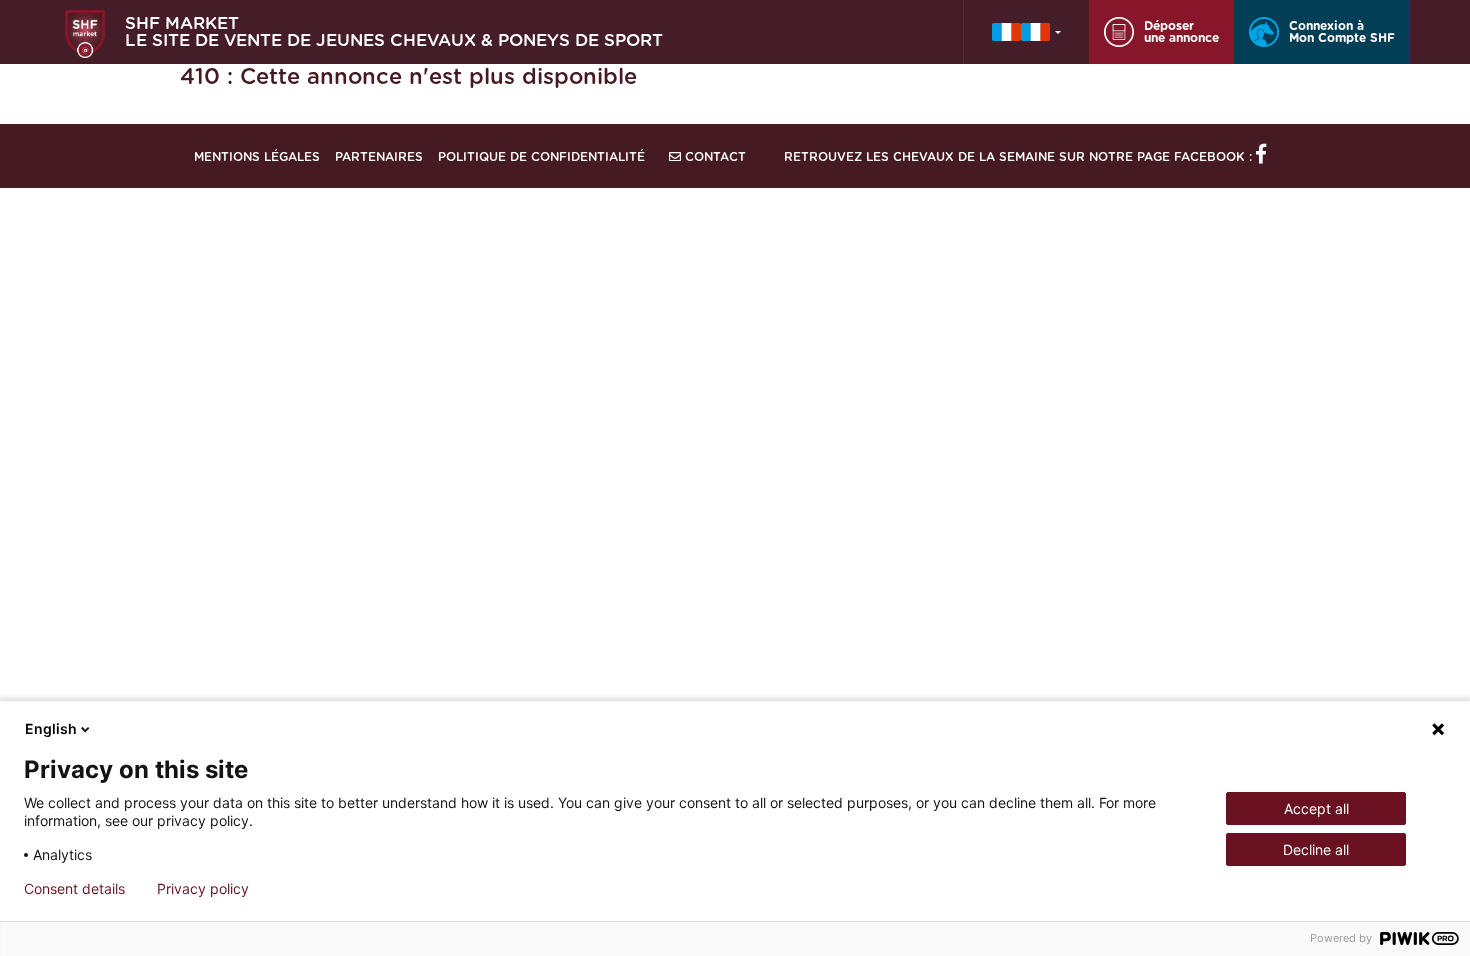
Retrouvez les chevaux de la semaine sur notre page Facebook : (1020, 157)
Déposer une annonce (1181, 32)
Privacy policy (203, 889)
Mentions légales (257, 157)
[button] (1026, 32)
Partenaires (379, 157)
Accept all (1316, 808)
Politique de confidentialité (541, 157)
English (51, 728)
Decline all (1316, 849)
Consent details (74, 889)
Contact (713, 157)
